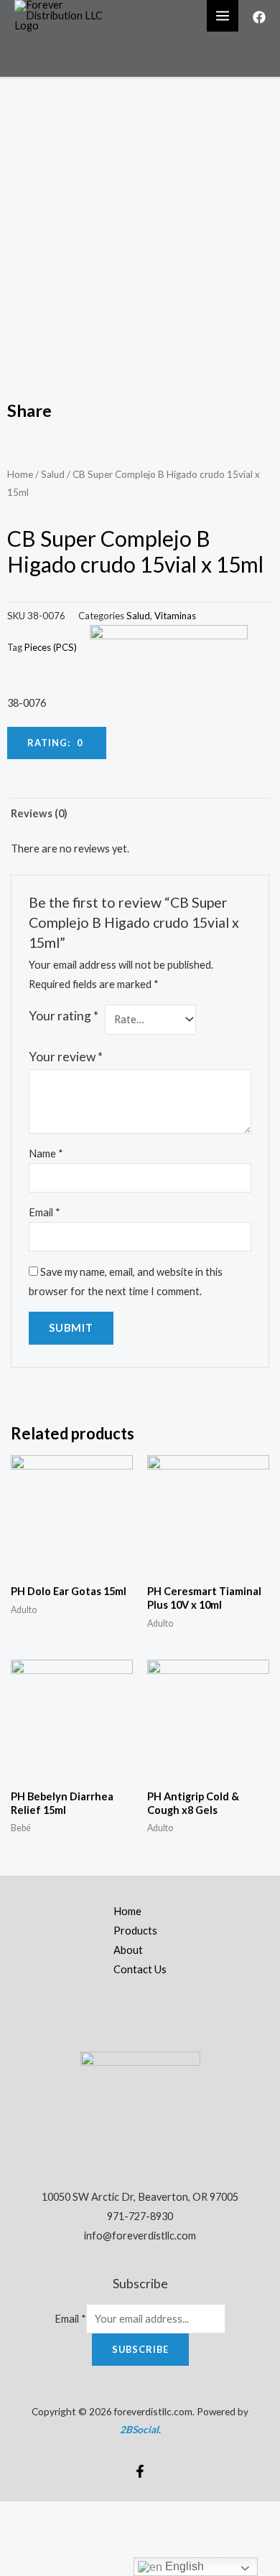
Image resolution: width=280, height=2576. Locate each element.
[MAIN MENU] (223, 16)
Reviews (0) (39, 813)
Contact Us (140, 1969)
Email (45, 1212)
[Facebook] (259, 17)
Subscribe (140, 2349)
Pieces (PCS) (51, 647)
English (183, 2566)
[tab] (140, 813)
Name (46, 1153)
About (128, 1950)
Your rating (64, 1016)
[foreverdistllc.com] (65, 15)
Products (135, 1931)
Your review (66, 1057)
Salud (53, 474)
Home (20, 474)
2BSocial (139, 2429)
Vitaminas (175, 616)
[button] (57, 743)
